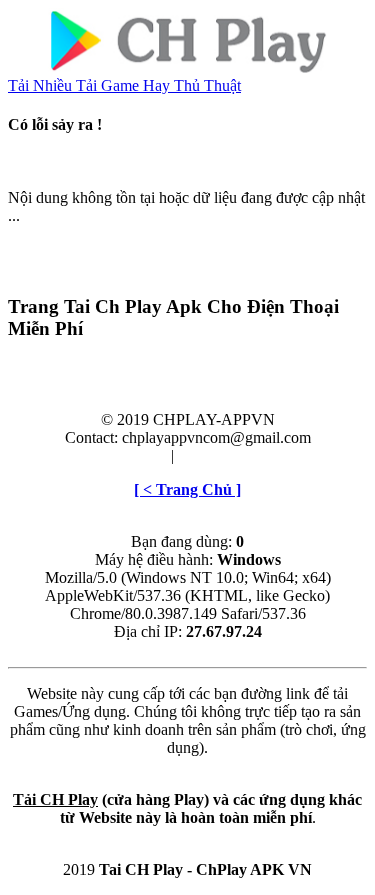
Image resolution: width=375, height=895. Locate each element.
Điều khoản (130, 455)
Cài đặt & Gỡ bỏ (230, 455)
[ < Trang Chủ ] (187, 489)
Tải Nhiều (42, 85)
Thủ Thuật (207, 85)
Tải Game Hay (125, 85)
